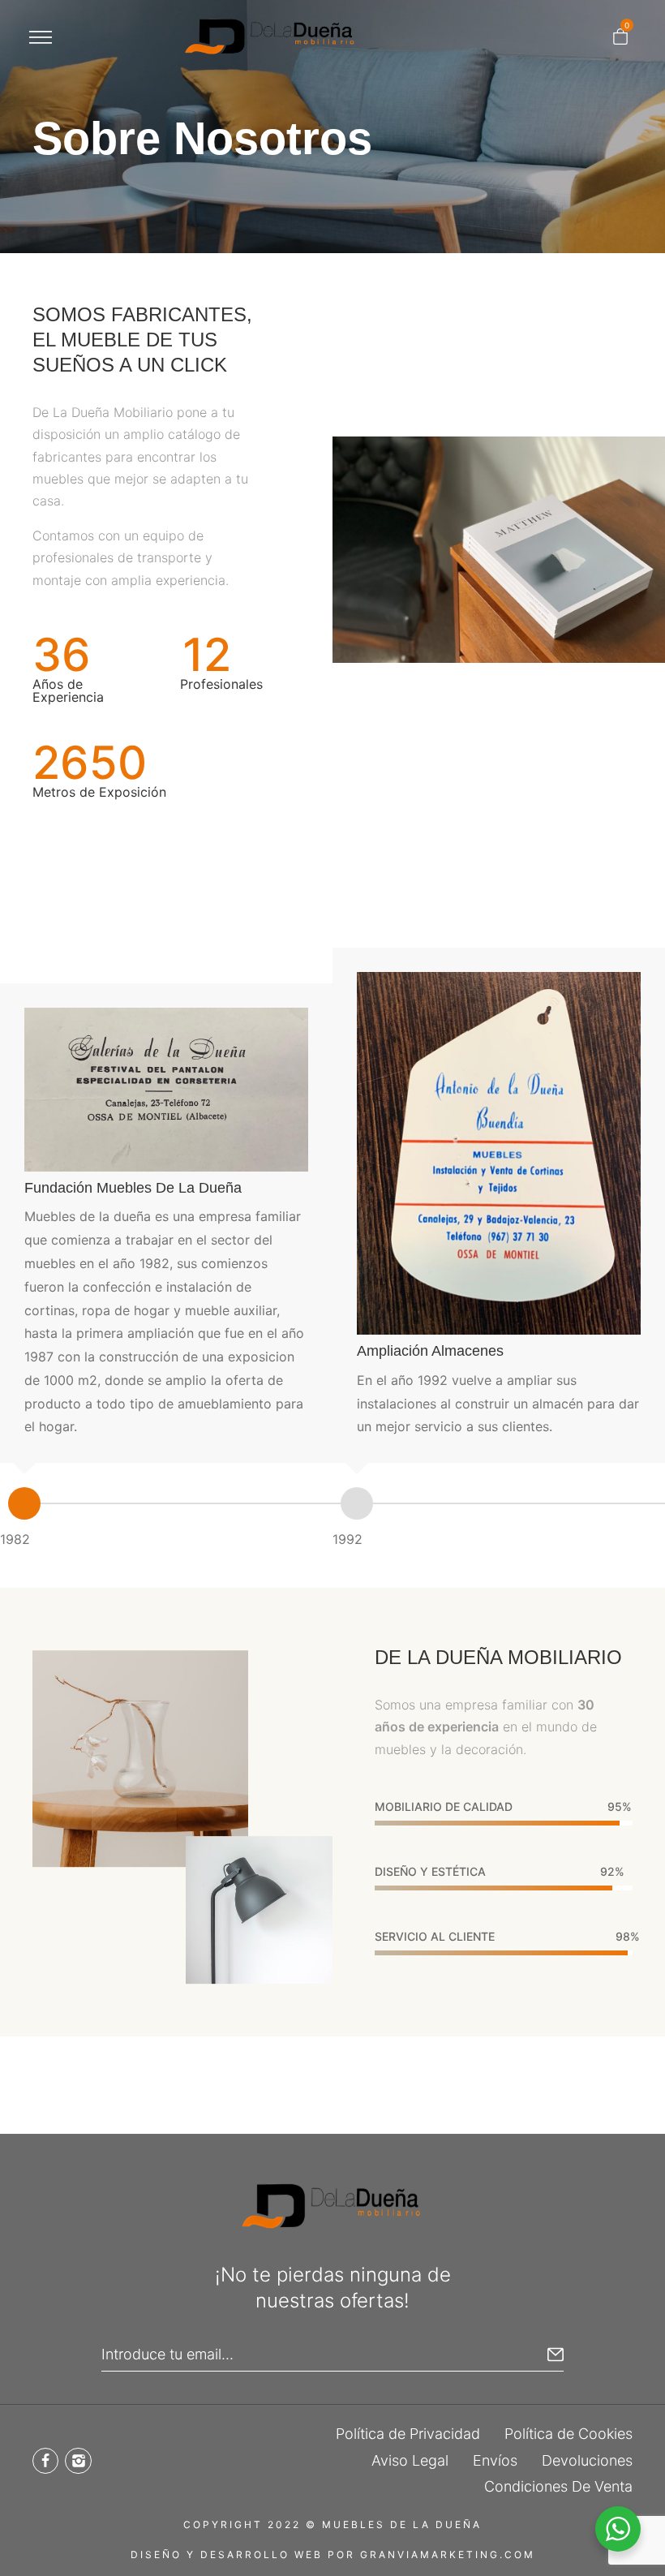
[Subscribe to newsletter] (556, 2355)
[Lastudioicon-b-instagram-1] (78, 2461)
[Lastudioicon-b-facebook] (45, 2461)
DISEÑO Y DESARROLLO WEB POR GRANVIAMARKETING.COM (333, 2554)
